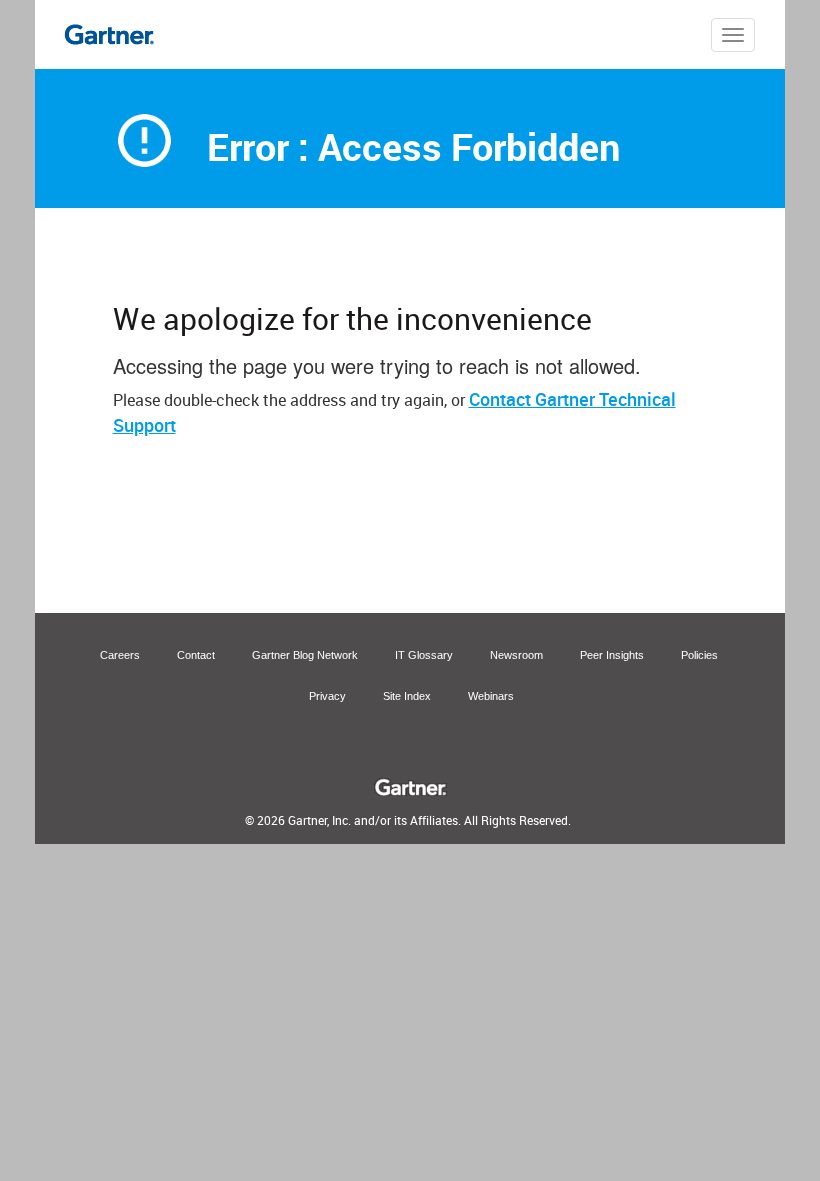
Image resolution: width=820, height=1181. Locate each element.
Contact (196, 655)
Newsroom (516, 655)
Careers (120, 655)
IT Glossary (424, 655)
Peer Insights (612, 655)
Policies (699, 655)
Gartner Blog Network (305, 655)
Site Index (407, 696)
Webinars (491, 696)
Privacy (327, 696)
